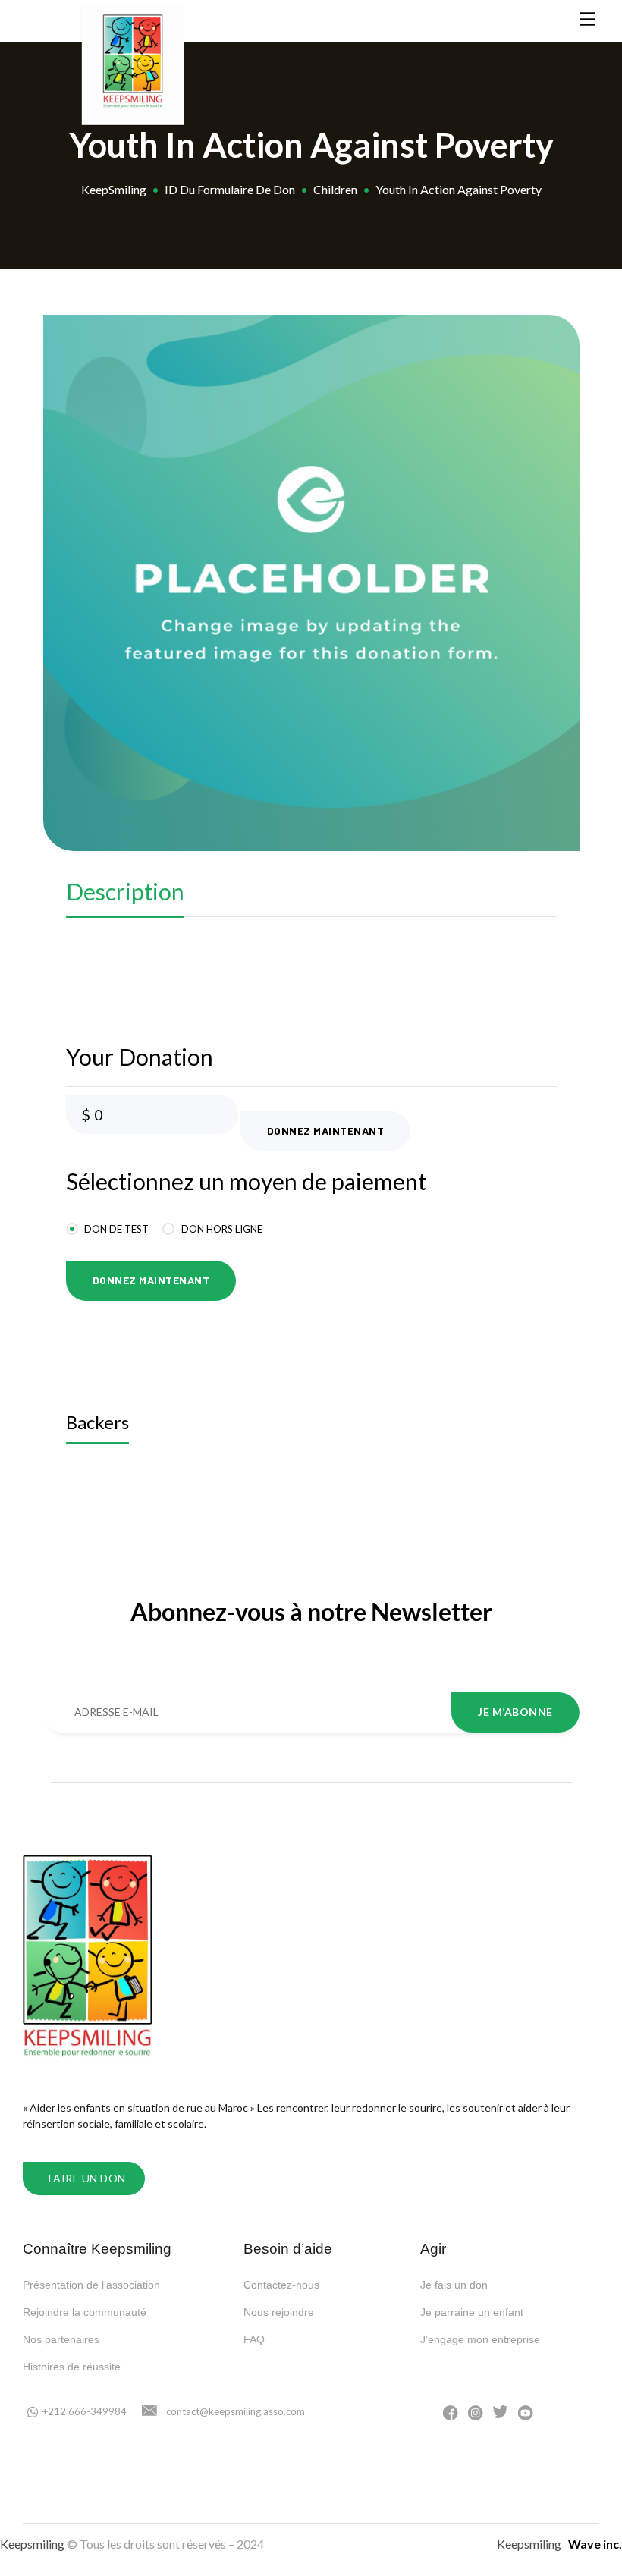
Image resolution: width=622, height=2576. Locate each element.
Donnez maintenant (326, 1131)
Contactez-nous (281, 2285)
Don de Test (116, 1229)
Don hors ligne (222, 1229)
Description (125, 891)
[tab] (125, 895)
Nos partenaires (61, 2339)
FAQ (254, 2339)
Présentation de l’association (91, 2285)
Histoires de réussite (72, 2367)
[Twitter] (501, 2412)
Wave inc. (595, 2544)
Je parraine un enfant (472, 2312)
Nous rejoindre (279, 2312)
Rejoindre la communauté (85, 2312)
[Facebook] (451, 2412)
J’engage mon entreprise (480, 2339)
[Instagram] (476, 2412)
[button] (84, 2179)
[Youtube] (526, 2412)
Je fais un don (454, 2285)
